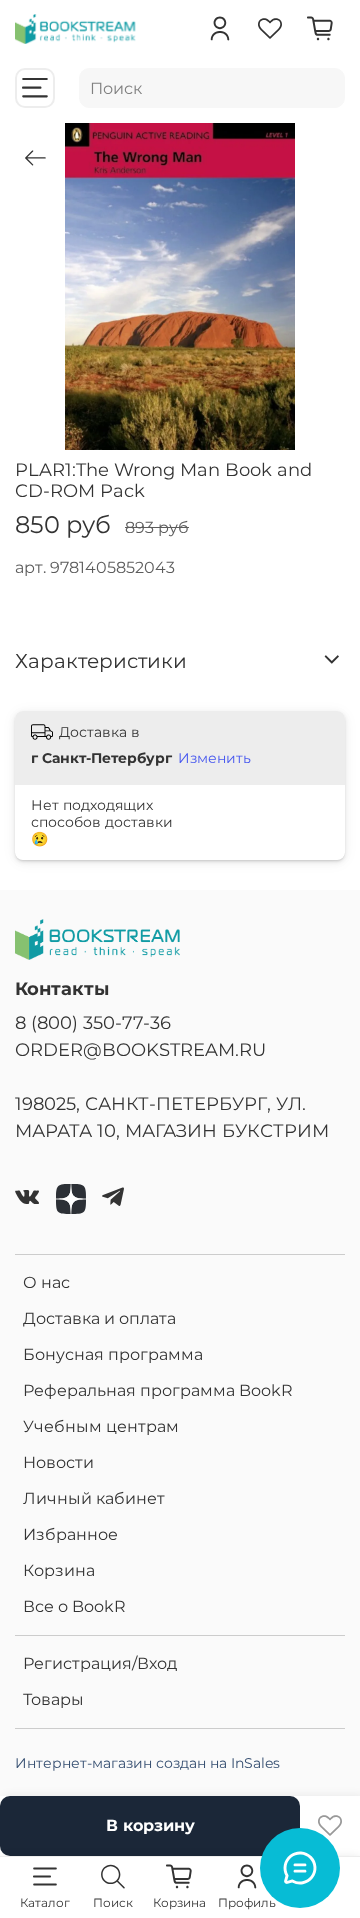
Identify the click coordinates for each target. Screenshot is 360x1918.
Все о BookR (74, 1606)
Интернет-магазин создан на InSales (147, 1763)
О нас (46, 1282)
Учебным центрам (101, 1426)
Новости (58, 1462)
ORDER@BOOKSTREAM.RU (140, 1049)
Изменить (214, 758)
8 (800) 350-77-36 (93, 1022)
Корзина (59, 1570)
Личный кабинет (94, 1498)
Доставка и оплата (99, 1318)
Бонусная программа (113, 1354)
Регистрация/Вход (100, 1663)
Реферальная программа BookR (158, 1390)
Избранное (70, 1534)
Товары (53, 1699)
